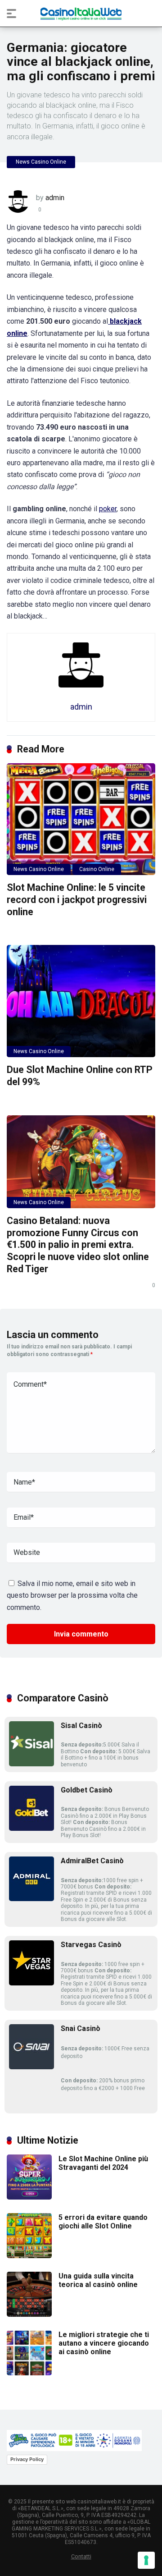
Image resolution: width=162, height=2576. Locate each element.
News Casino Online (41, 162)
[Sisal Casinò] (31, 1764)
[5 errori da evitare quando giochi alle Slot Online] (29, 2256)
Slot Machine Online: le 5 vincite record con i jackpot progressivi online (77, 899)
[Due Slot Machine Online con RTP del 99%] (81, 1001)
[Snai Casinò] (31, 2067)
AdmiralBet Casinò (92, 1861)
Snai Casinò (81, 2028)
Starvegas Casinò (91, 1945)
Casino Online (97, 869)
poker (108, 509)
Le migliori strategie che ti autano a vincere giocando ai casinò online (104, 2343)
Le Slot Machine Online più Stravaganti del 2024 (103, 2163)
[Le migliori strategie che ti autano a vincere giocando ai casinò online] (29, 2373)
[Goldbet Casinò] (31, 1828)
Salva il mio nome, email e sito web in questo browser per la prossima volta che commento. (72, 1595)
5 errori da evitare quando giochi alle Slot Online (103, 2222)
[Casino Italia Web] (81, 13)
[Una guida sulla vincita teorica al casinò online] (29, 2314)
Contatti (81, 2556)
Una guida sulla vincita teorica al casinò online (98, 2280)
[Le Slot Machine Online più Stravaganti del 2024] (29, 2197)
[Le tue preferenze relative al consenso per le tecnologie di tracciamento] (146, 2560)
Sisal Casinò (81, 1726)
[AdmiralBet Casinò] (31, 1899)
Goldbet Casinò (87, 1790)
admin (55, 198)
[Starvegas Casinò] (31, 1983)
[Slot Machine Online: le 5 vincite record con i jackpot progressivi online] (81, 819)
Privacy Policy (27, 2459)
